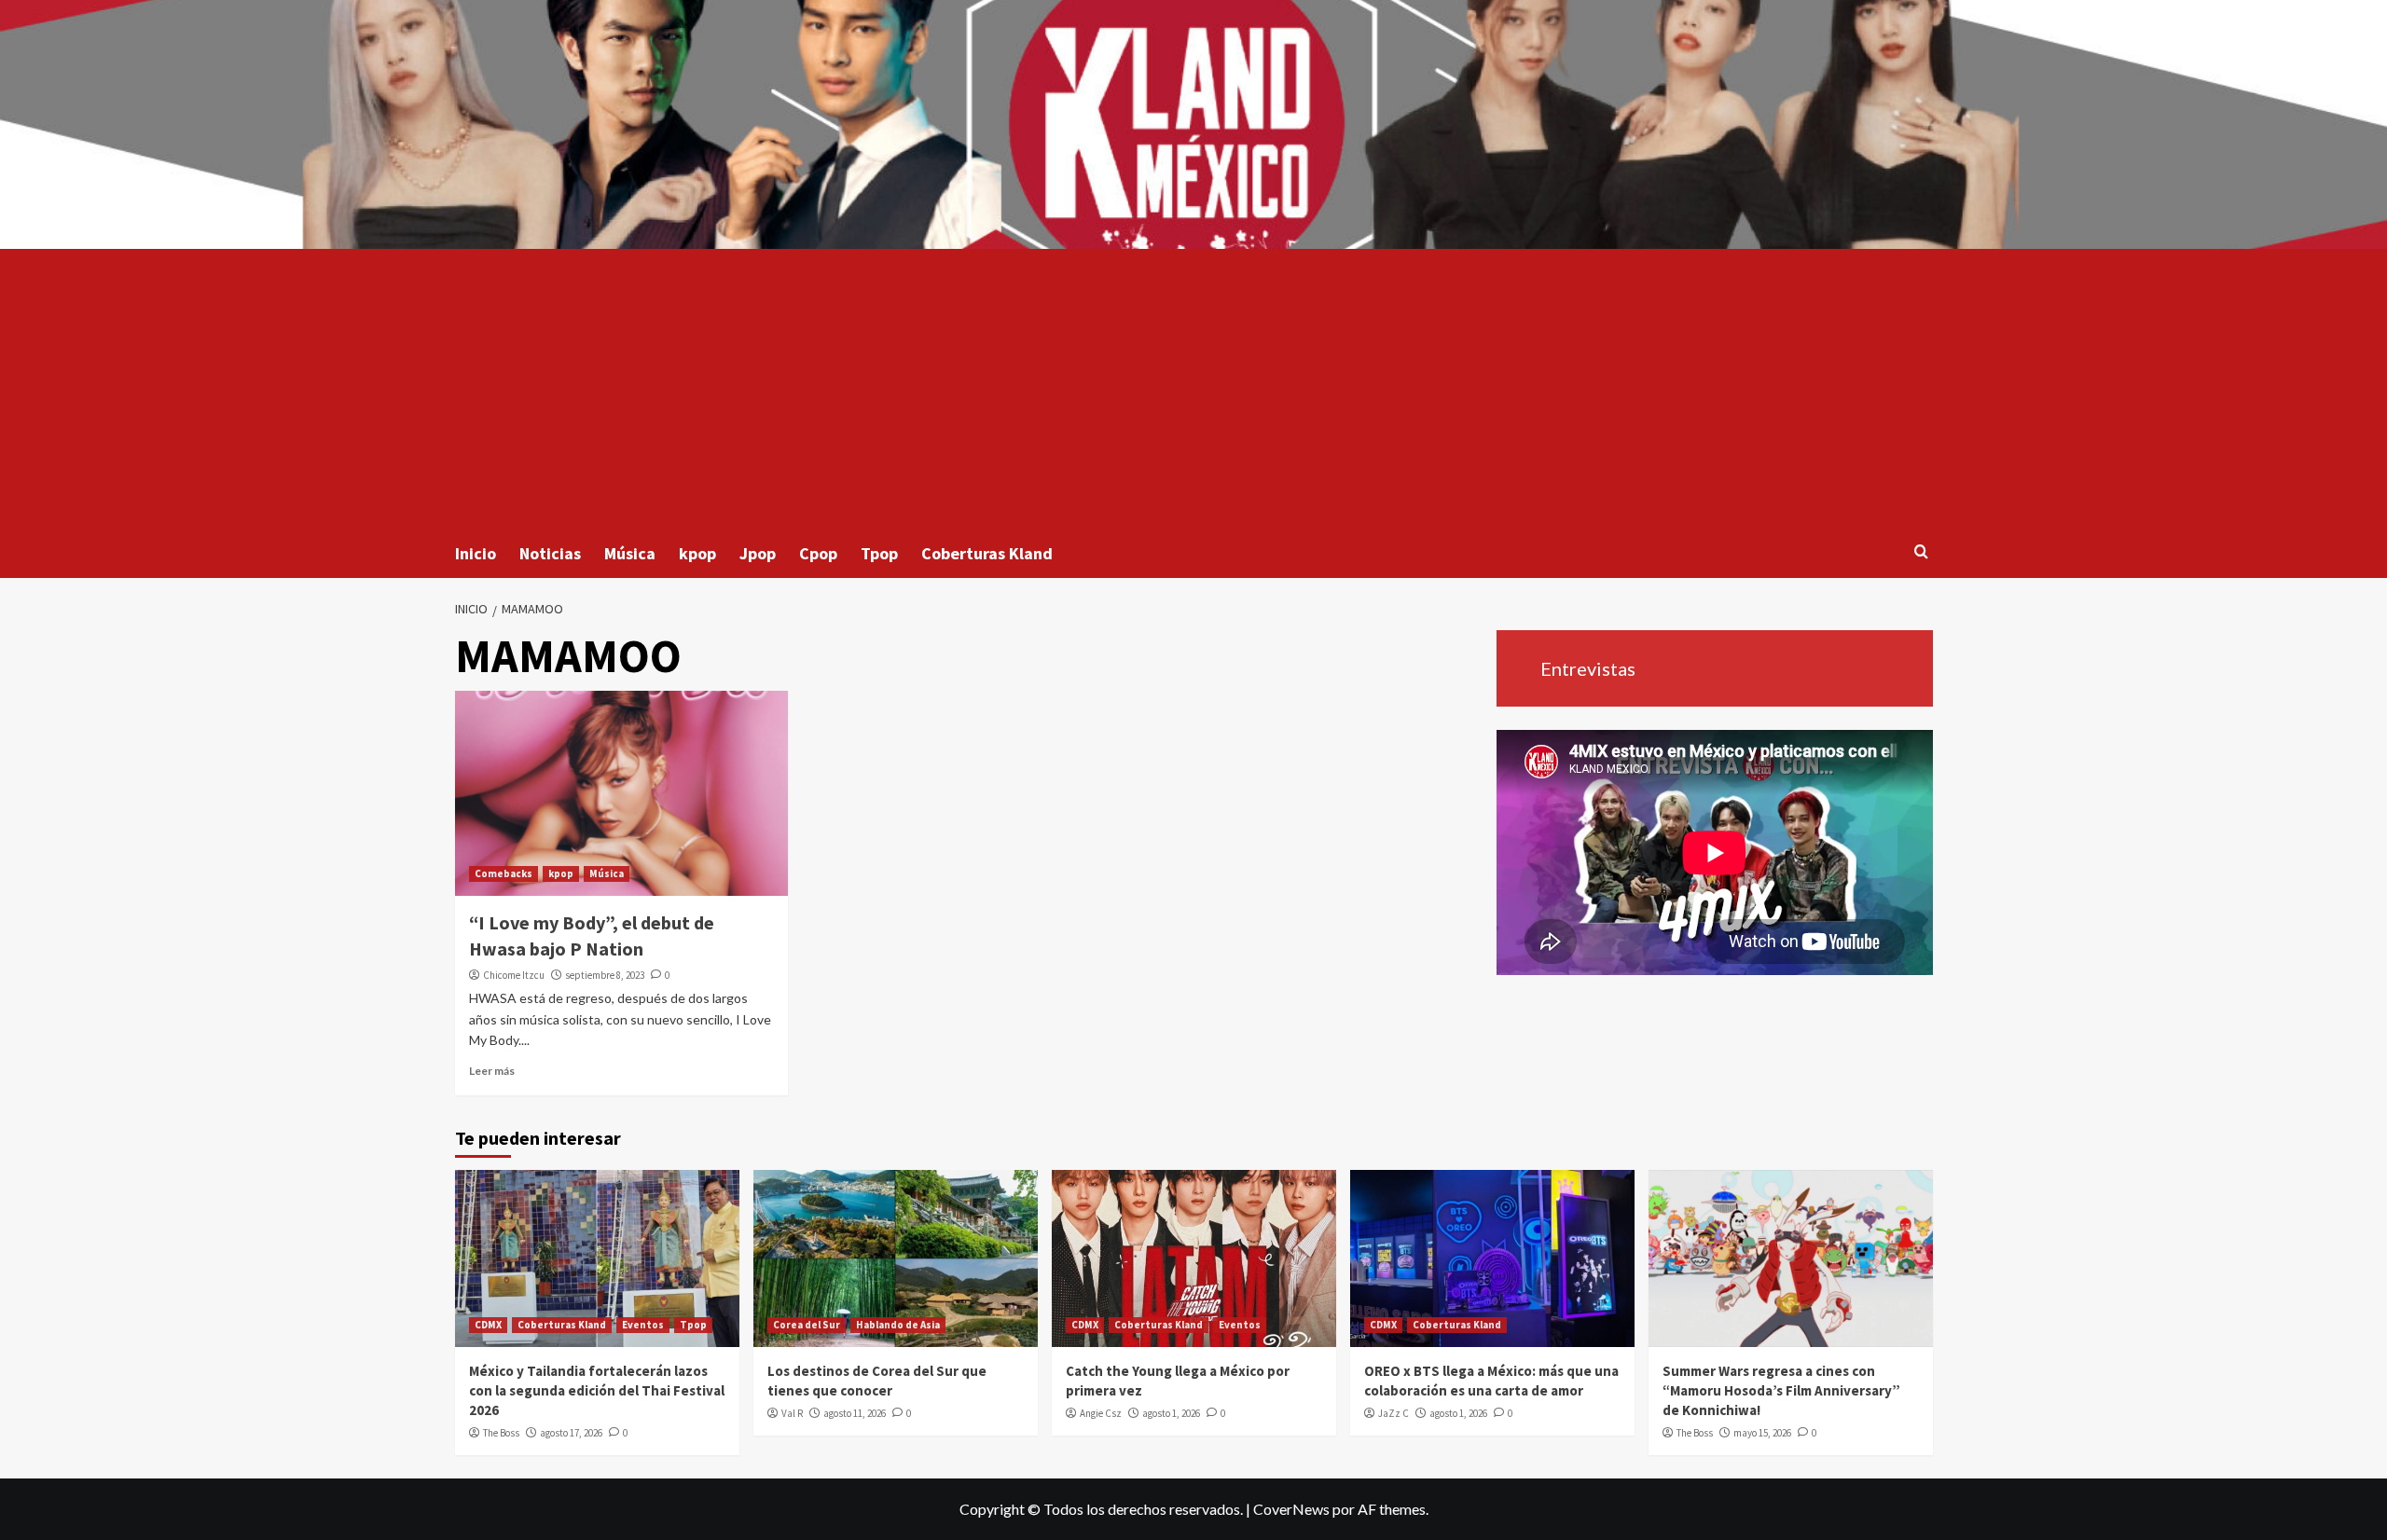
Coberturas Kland (987, 553)
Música (630, 553)
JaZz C (1394, 1413)
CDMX (488, 1325)
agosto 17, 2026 (571, 1433)
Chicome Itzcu (514, 975)
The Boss (501, 1433)
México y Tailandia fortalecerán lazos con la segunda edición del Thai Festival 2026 (597, 1390)
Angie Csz (1101, 1413)
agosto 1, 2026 (1171, 1413)
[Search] (1921, 552)
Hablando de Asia (898, 1325)
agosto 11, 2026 (855, 1413)
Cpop (818, 553)
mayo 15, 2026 (1762, 1433)
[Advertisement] (1193, 389)
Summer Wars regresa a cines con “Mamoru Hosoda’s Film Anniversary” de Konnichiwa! (1781, 1390)
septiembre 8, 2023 (605, 975)
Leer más (492, 1071)
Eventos (643, 1325)
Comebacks (504, 873)
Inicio (476, 553)
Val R (792, 1413)
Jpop (758, 553)
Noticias (550, 553)
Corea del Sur (807, 1325)
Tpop (879, 553)
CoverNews (1291, 1509)
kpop (697, 553)
